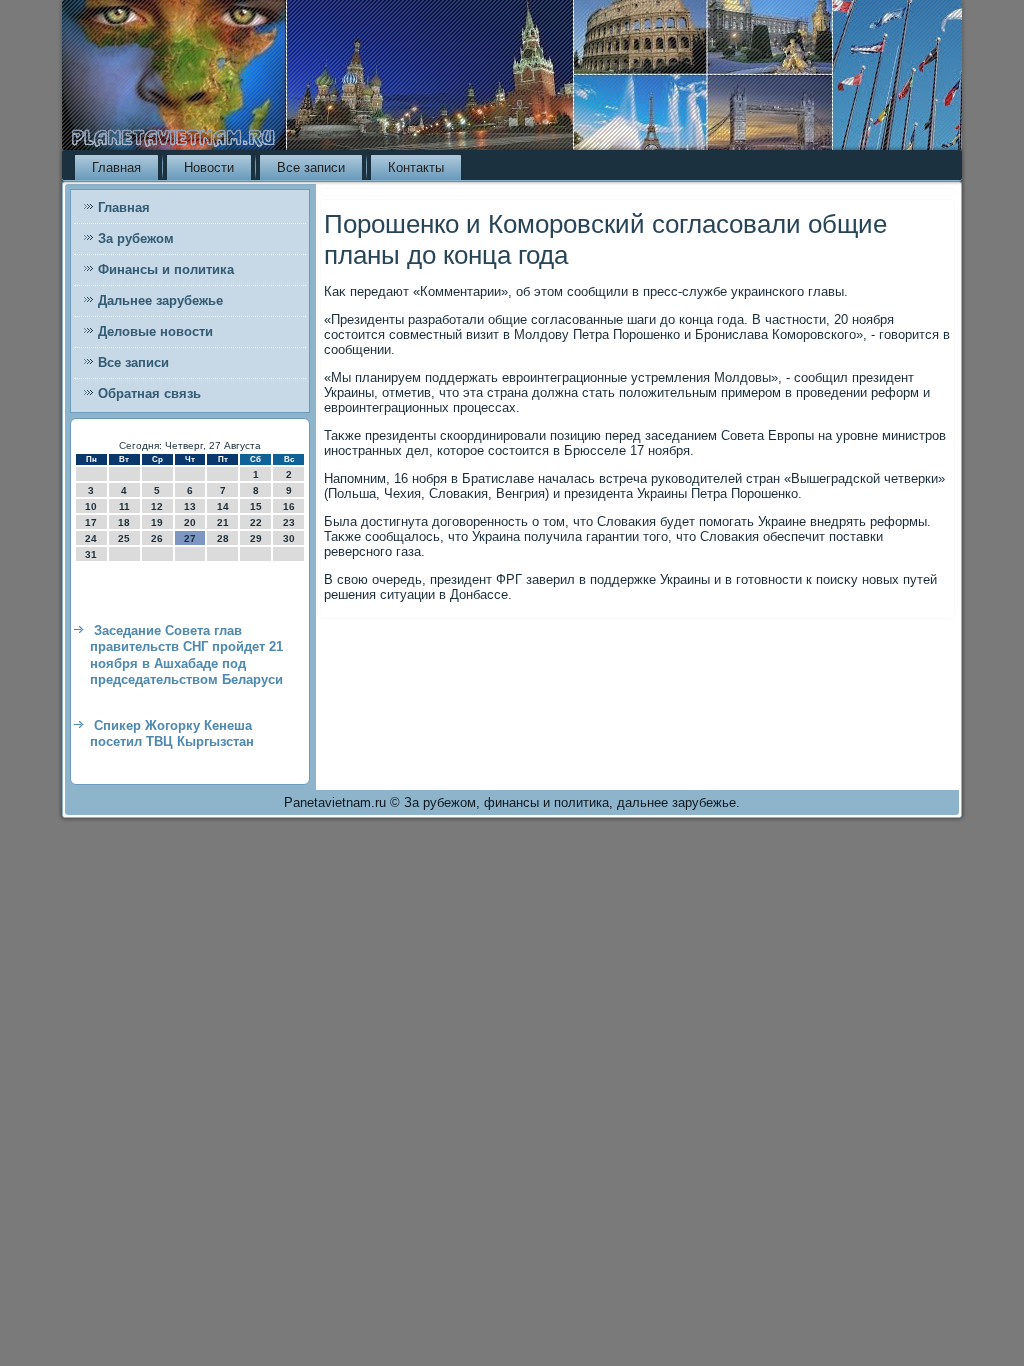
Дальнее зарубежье (160, 300)
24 (91, 538)
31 (91, 554)
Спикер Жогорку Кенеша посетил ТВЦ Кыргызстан (172, 733)
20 (190, 522)
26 (157, 538)
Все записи (311, 167)
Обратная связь (149, 393)
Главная (116, 167)
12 (157, 506)
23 (289, 522)
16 (289, 506)
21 (223, 522)
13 (190, 506)
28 (223, 538)
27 (190, 538)
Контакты (416, 167)
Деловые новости (155, 331)
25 (124, 538)
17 (91, 522)
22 (256, 522)
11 (124, 506)
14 (223, 506)
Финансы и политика (166, 269)
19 (157, 522)
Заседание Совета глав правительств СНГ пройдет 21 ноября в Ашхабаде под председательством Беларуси (186, 655)
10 (91, 506)
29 (256, 538)
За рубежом (136, 238)
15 (256, 506)
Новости (209, 167)
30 (289, 538)
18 (124, 522)
